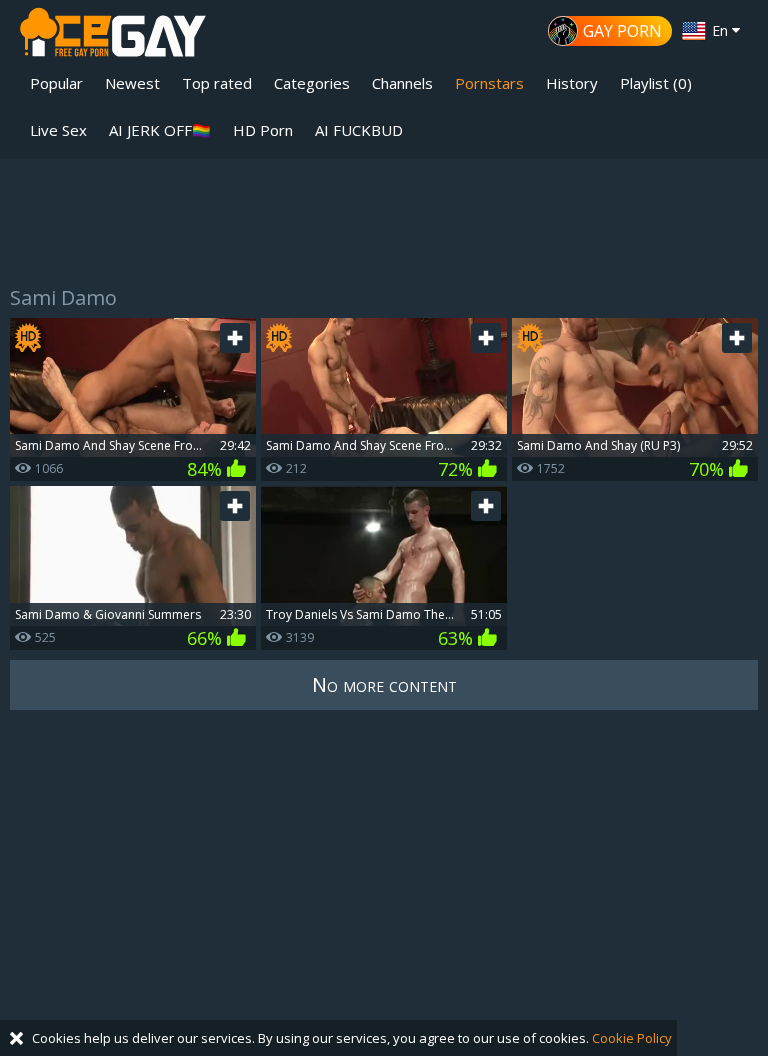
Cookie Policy (632, 1038)
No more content (384, 684)
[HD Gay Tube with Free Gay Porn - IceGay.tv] (113, 35)
